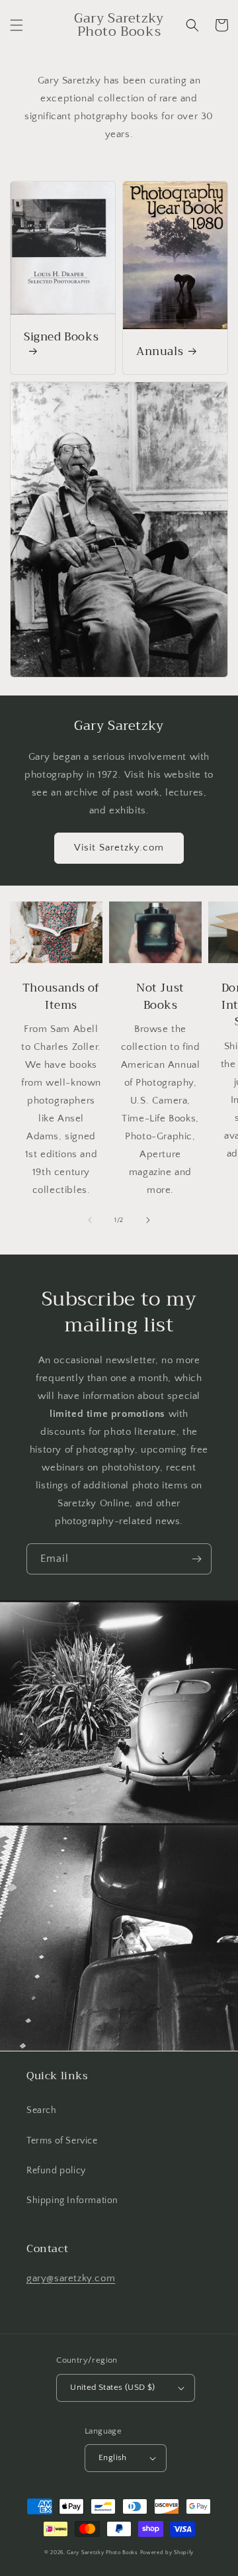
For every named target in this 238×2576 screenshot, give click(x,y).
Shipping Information (72, 2200)
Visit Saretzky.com (119, 848)
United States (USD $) (112, 2387)
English (113, 2457)
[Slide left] (90, 1220)
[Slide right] (148, 1220)
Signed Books (61, 338)
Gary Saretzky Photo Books (102, 2552)
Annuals (160, 352)
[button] (17, 25)
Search (42, 2110)
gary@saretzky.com (71, 2278)
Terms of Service (62, 2141)
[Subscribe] (196, 1559)
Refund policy (56, 2171)
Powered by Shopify (167, 2552)
